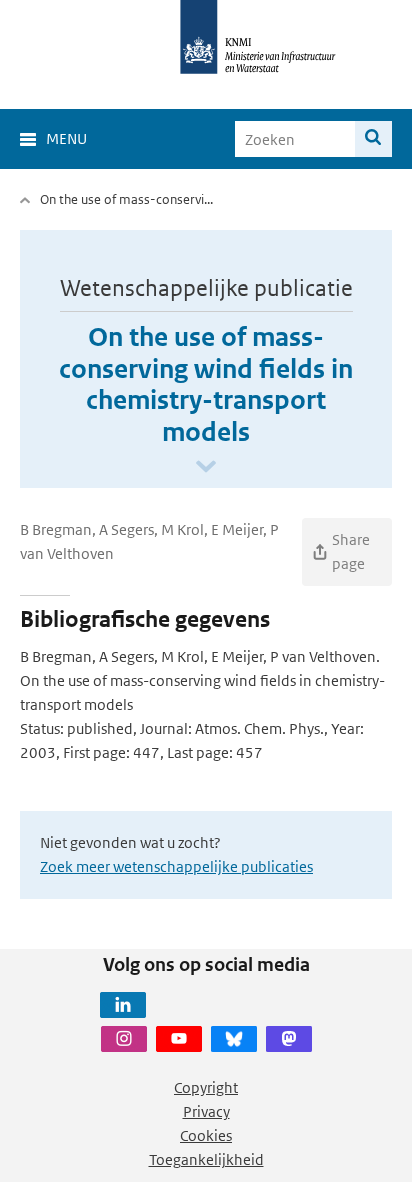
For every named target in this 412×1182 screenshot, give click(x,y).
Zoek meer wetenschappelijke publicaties (176, 866)
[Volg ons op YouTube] (179, 1039)
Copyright (206, 1087)
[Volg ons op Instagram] (124, 1039)
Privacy (206, 1111)
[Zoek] (373, 139)
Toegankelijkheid (206, 1159)
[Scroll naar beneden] (206, 467)
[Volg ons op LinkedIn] (123, 1005)
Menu (66, 138)
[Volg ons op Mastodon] (289, 1039)
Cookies (206, 1135)
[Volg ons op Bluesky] (234, 1039)
